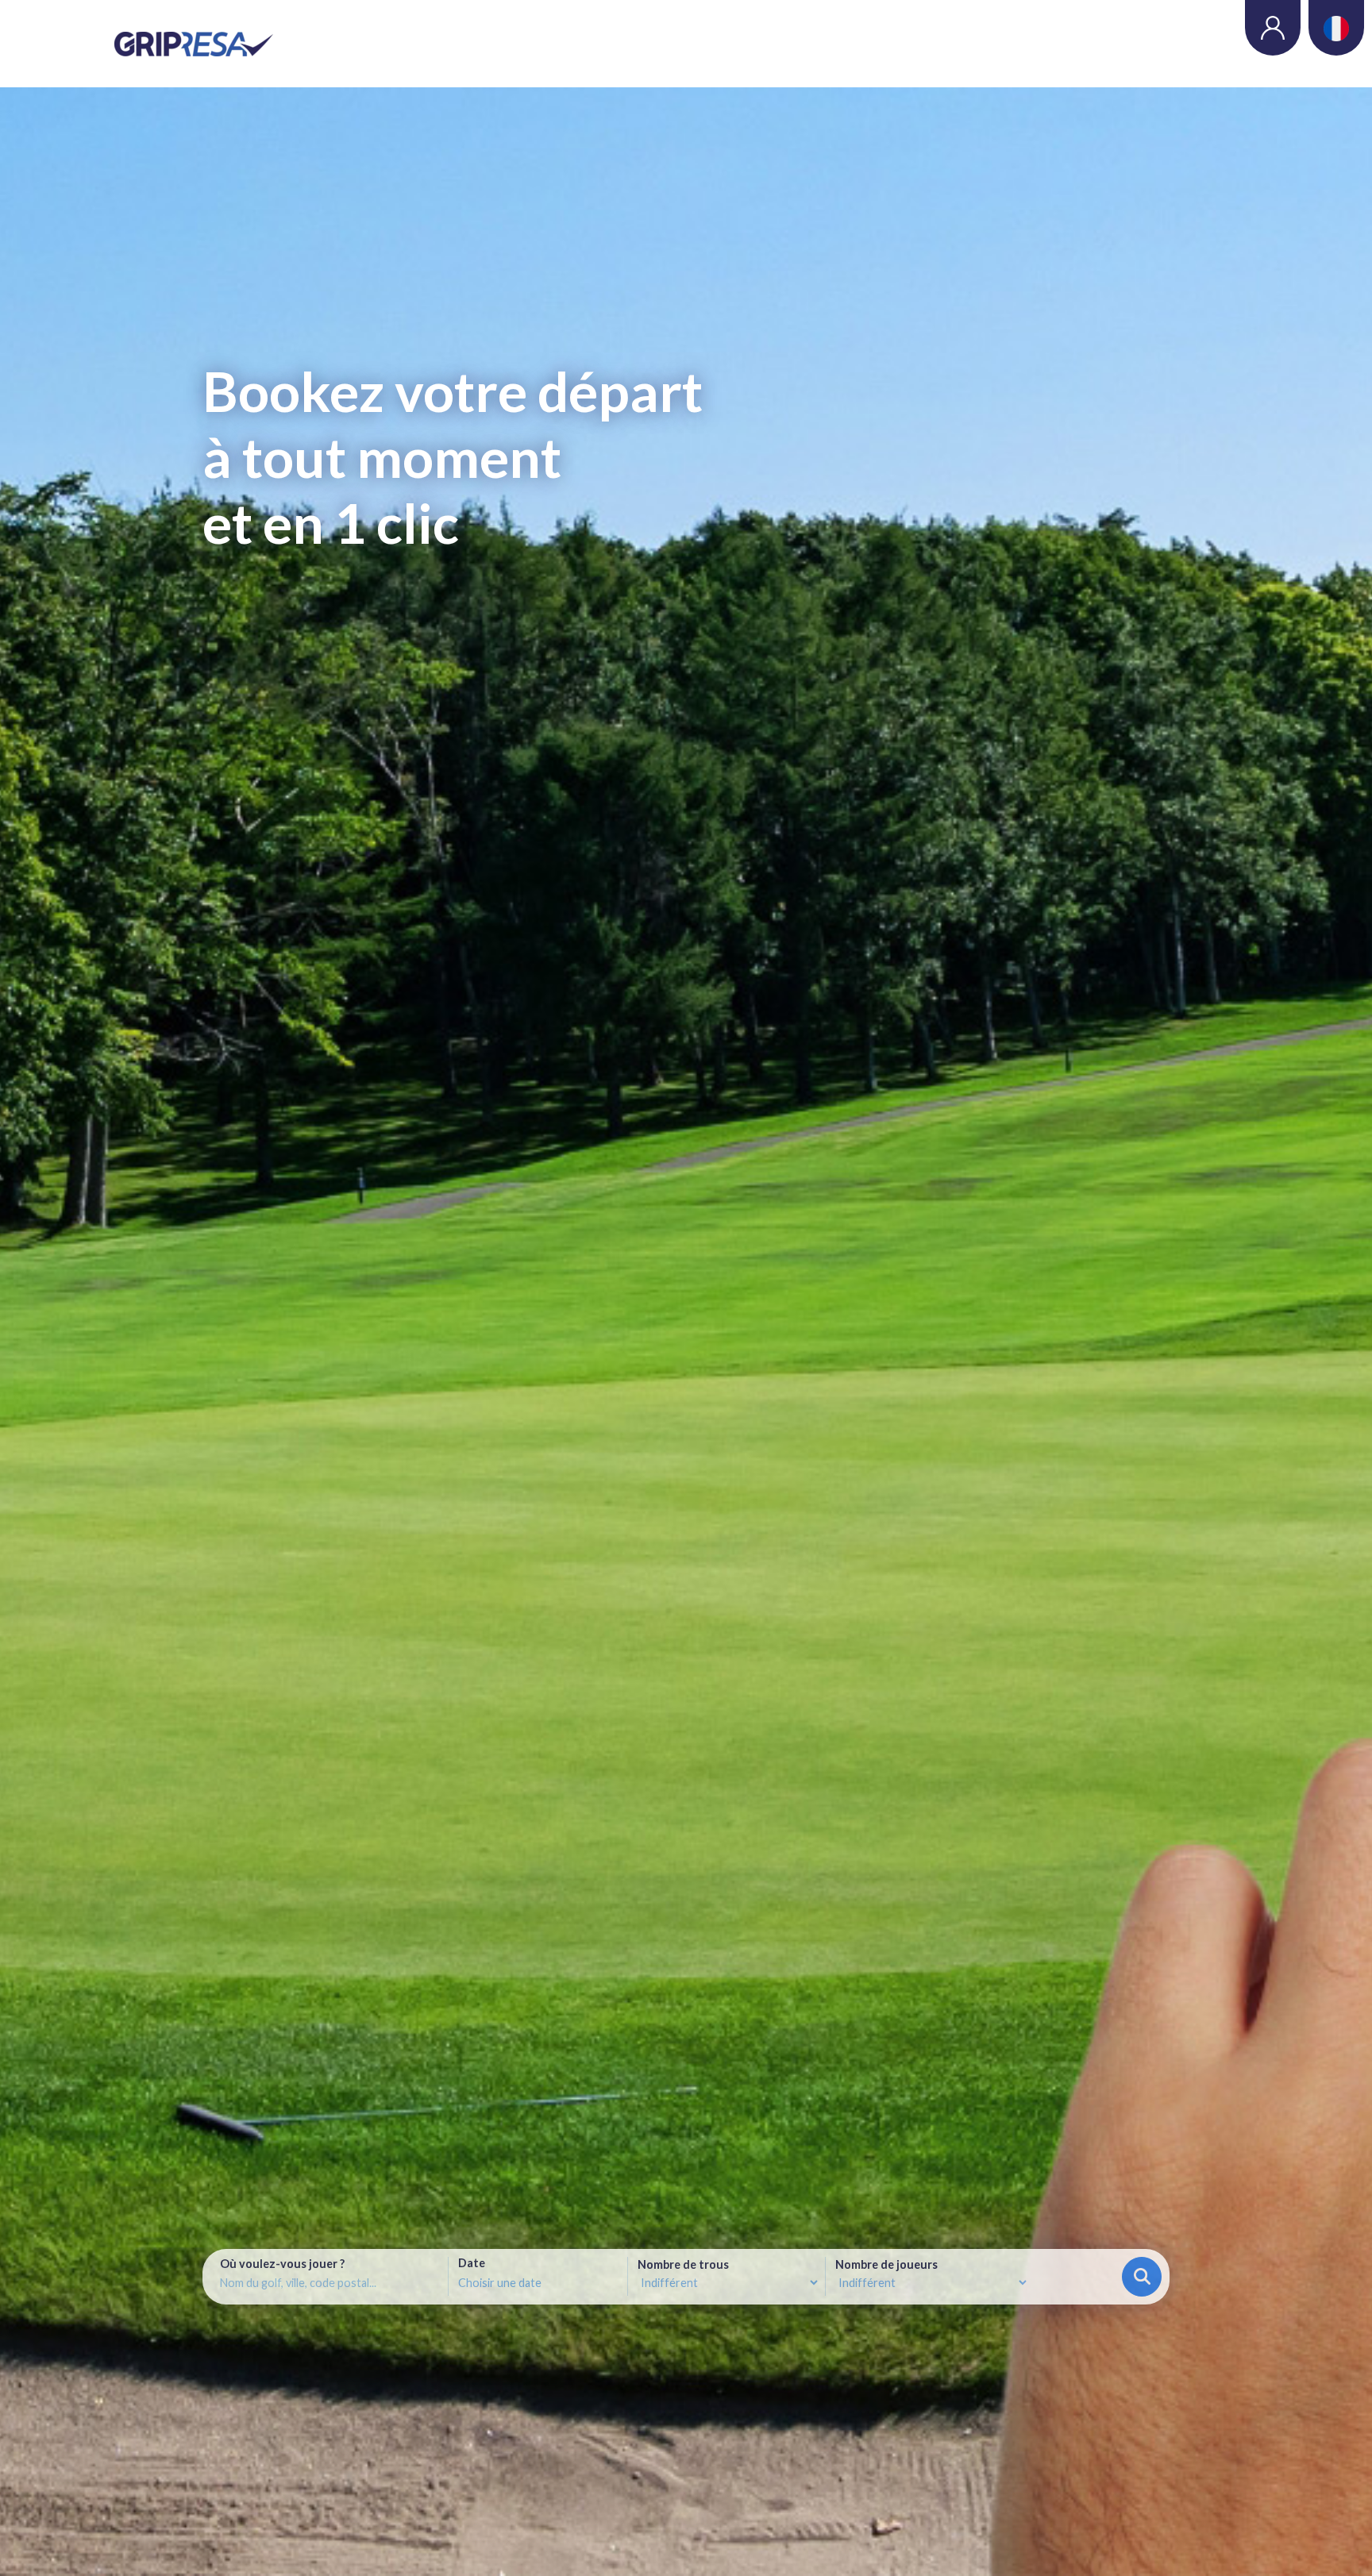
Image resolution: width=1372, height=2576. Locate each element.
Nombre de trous (683, 2265)
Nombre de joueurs (886, 2265)
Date (472, 2263)
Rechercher (1142, 2277)
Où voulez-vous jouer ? (282, 2264)
